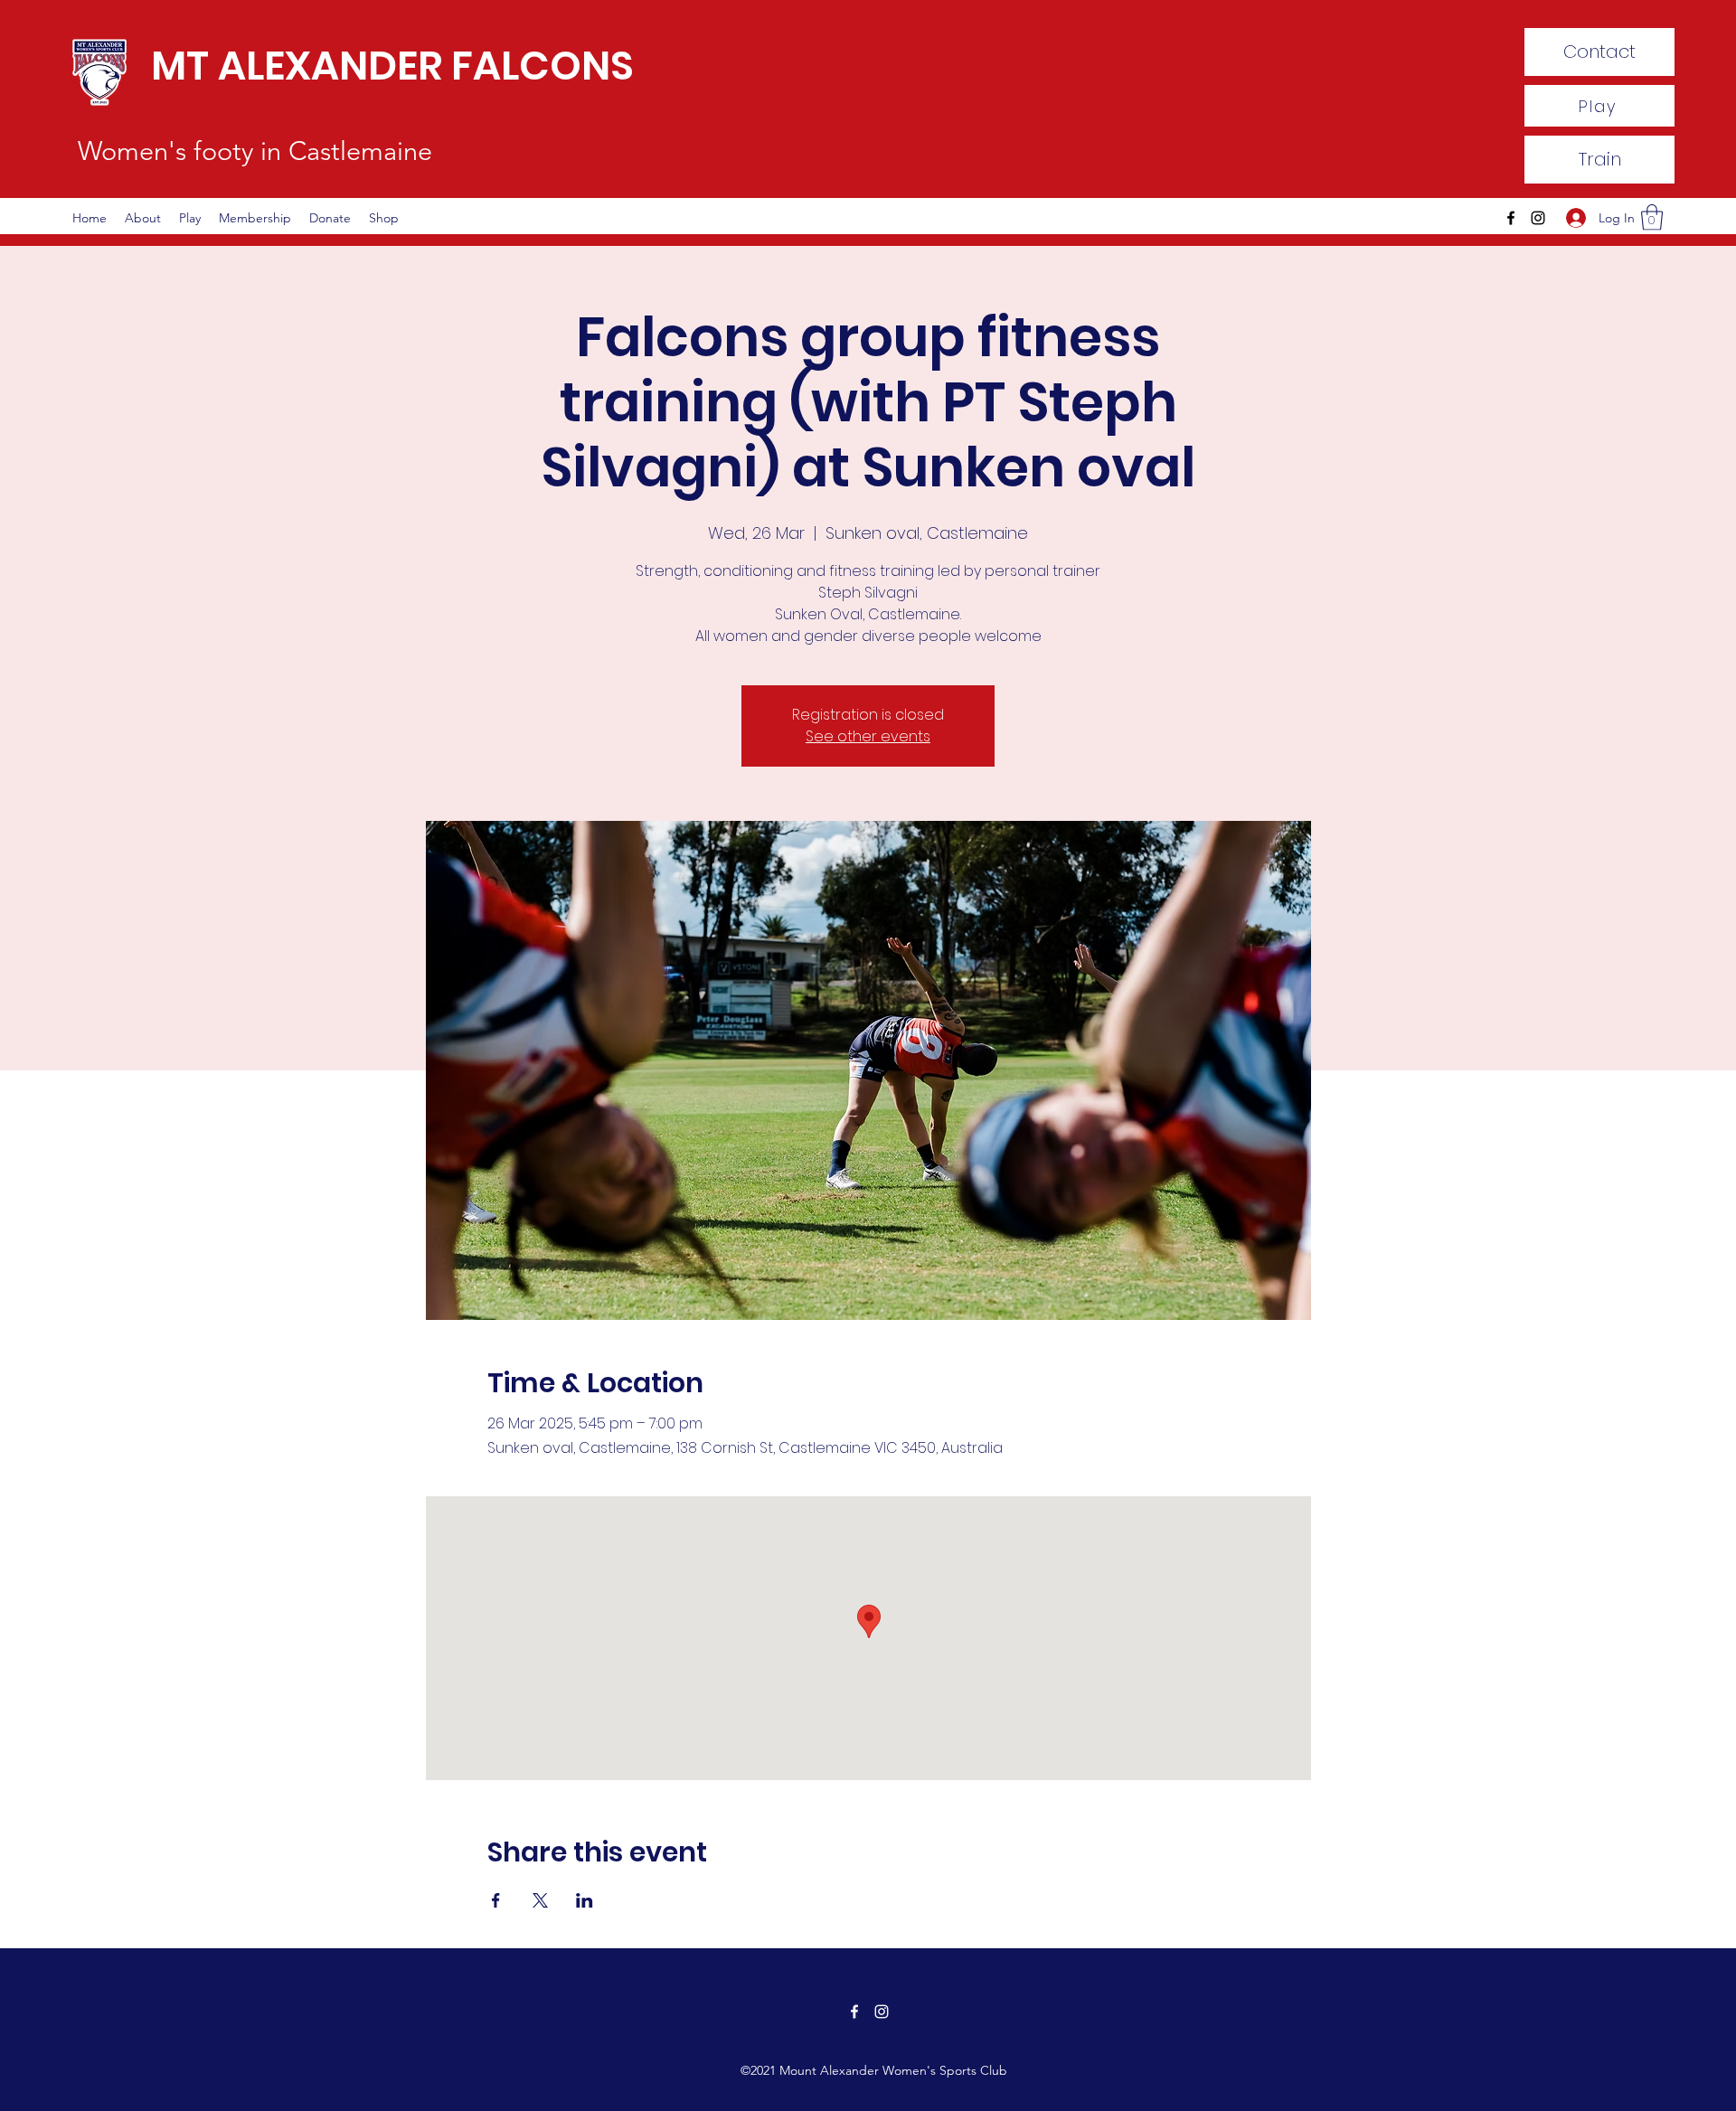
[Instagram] (1538, 218)
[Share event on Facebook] (496, 1900)
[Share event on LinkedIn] (585, 1900)
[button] (1652, 217)
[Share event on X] (540, 1900)
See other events (868, 736)
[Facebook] (1511, 218)
